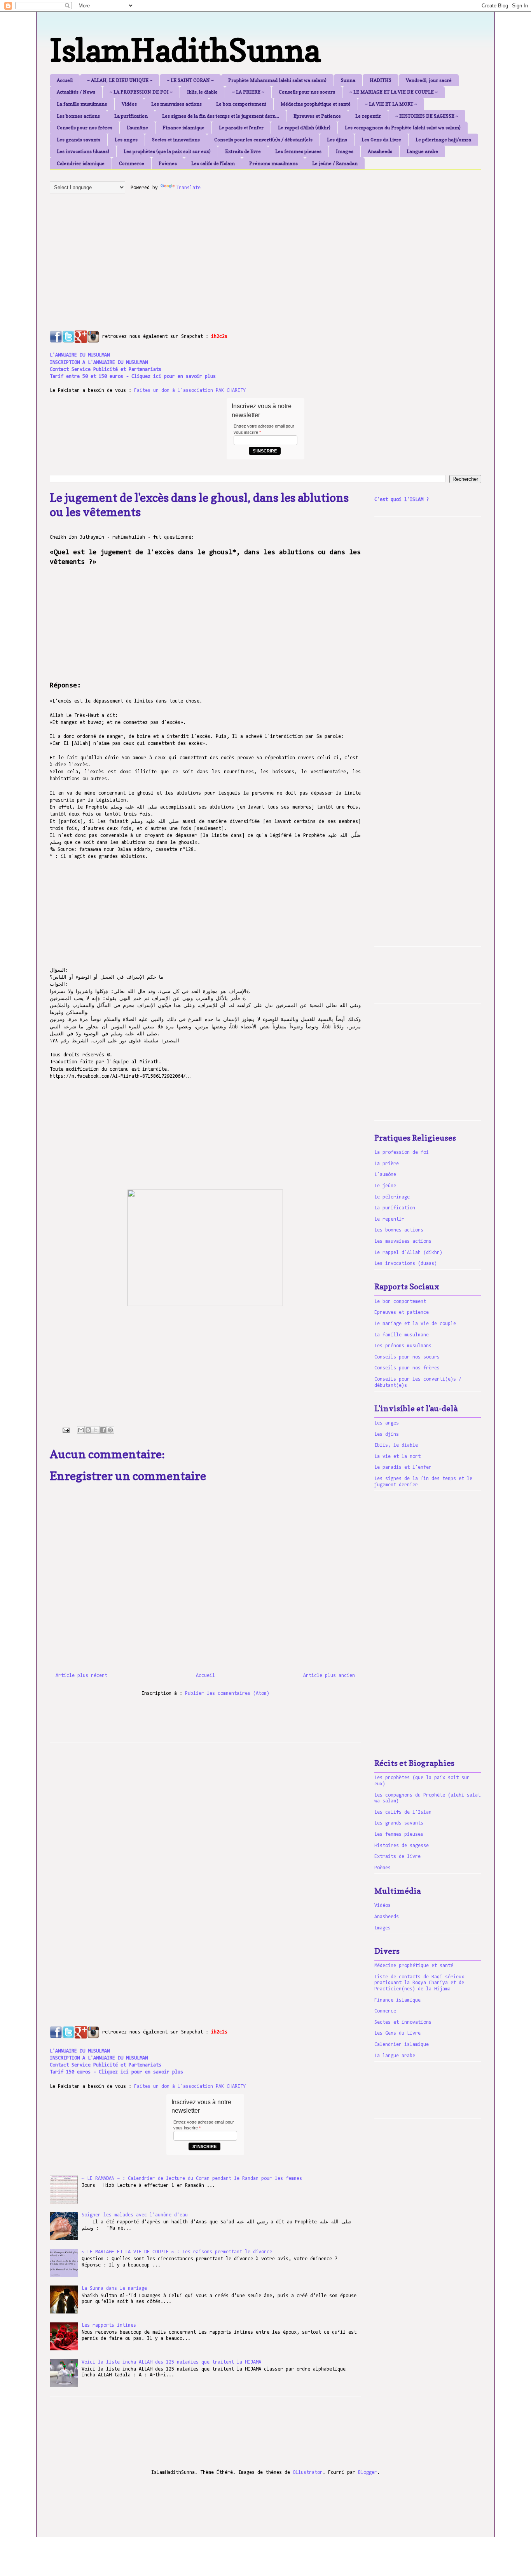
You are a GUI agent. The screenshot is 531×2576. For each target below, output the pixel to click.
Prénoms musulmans (273, 163)
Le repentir (368, 116)
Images (345, 151)
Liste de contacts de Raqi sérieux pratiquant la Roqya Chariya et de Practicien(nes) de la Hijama (419, 1983)
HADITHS (381, 80)
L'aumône (137, 128)
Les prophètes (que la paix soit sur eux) (167, 151)
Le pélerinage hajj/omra (443, 140)
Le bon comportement (241, 104)
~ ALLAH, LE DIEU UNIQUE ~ (120, 80)
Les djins (337, 140)
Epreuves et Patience (317, 116)
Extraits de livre (243, 151)
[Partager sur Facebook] (103, 1430)
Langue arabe (422, 151)
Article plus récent (81, 1676)
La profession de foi (402, 1152)
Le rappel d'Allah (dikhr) (304, 128)
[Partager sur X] (96, 1430)
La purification (131, 116)
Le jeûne (385, 1186)
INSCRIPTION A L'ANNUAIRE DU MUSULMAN (99, 363)
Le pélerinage (392, 1197)
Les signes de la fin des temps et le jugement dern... (221, 116)
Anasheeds (380, 151)
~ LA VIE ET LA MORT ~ (391, 104)
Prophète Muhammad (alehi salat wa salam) (277, 80)
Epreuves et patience (402, 1312)
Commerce (132, 163)
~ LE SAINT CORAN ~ (190, 80)
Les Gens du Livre (381, 140)
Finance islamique (183, 128)
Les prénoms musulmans (403, 1346)
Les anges (126, 140)
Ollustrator (308, 2473)
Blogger (368, 2473)
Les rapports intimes (109, 2325)
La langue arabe (395, 2056)
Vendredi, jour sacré (429, 80)
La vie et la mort (397, 1457)
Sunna (348, 80)
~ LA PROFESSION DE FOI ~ (141, 92)
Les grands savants (79, 140)
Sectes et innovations (176, 140)
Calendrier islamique (81, 163)
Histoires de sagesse (402, 1846)
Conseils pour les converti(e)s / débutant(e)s (263, 140)
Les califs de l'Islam (213, 163)
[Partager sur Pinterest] (110, 1430)
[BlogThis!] (88, 1430)
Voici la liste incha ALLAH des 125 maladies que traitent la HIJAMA (171, 2362)
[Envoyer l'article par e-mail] (66, 1430)
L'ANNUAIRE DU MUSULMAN (80, 355)
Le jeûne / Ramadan (335, 163)
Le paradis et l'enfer (241, 128)
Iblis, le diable (202, 92)
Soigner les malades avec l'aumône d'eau (135, 2215)
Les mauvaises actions (176, 104)
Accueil (65, 80)
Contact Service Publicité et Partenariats (106, 370)
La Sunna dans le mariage (114, 2288)
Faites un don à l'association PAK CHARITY (190, 390)
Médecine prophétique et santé (316, 104)
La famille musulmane (82, 104)
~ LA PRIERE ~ (248, 92)
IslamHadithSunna (185, 50)
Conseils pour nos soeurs (307, 92)
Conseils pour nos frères (85, 128)
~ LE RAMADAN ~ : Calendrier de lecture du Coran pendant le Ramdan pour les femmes (192, 2179)
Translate (188, 188)
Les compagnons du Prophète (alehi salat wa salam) (403, 128)
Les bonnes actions (78, 116)
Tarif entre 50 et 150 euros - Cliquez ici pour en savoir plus (133, 377)
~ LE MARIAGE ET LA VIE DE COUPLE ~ (394, 92)
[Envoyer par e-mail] (81, 1430)
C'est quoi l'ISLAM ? (402, 500)
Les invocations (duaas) (83, 151)
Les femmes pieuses (298, 151)
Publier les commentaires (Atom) (227, 1693)
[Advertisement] (238, 254)
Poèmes (168, 163)
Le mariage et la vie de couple (415, 1324)
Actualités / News (76, 92)
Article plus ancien (329, 1676)
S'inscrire (265, 451)
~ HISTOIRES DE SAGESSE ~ (427, 116)
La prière (387, 1164)
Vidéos (129, 104)
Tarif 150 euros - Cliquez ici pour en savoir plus (116, 2072)
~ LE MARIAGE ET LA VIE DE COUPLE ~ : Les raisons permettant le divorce (177, 2252)
